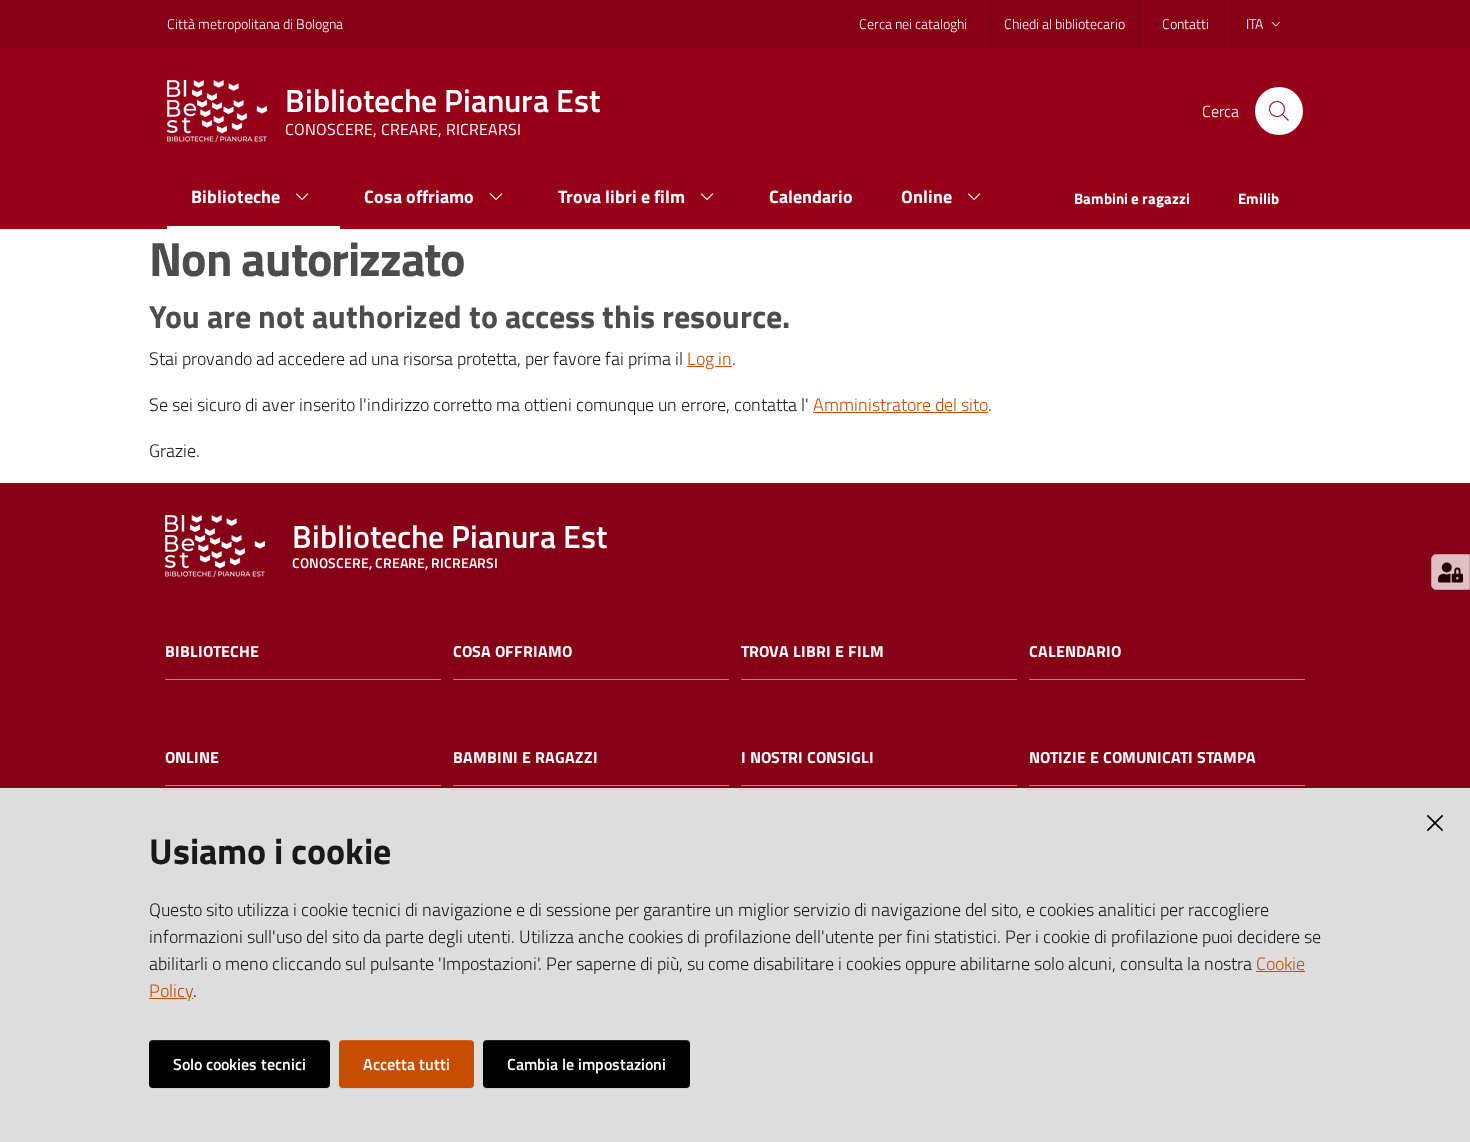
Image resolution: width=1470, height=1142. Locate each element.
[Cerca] (1279, 111)
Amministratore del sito (900, 404)
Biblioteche (212, 651)
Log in (709, 358)
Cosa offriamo (512, 651)
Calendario (1075, 651)
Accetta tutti (406, 1064)
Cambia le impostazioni (586, 1064)
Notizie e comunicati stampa (1142, 757)
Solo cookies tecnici (239, 1064)
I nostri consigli (807, 757)
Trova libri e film (812, 651)
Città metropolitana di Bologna (255, 23)
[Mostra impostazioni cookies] (1450, 572)
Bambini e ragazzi (525, 757)
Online (192, 757)
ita (1254, 23)
